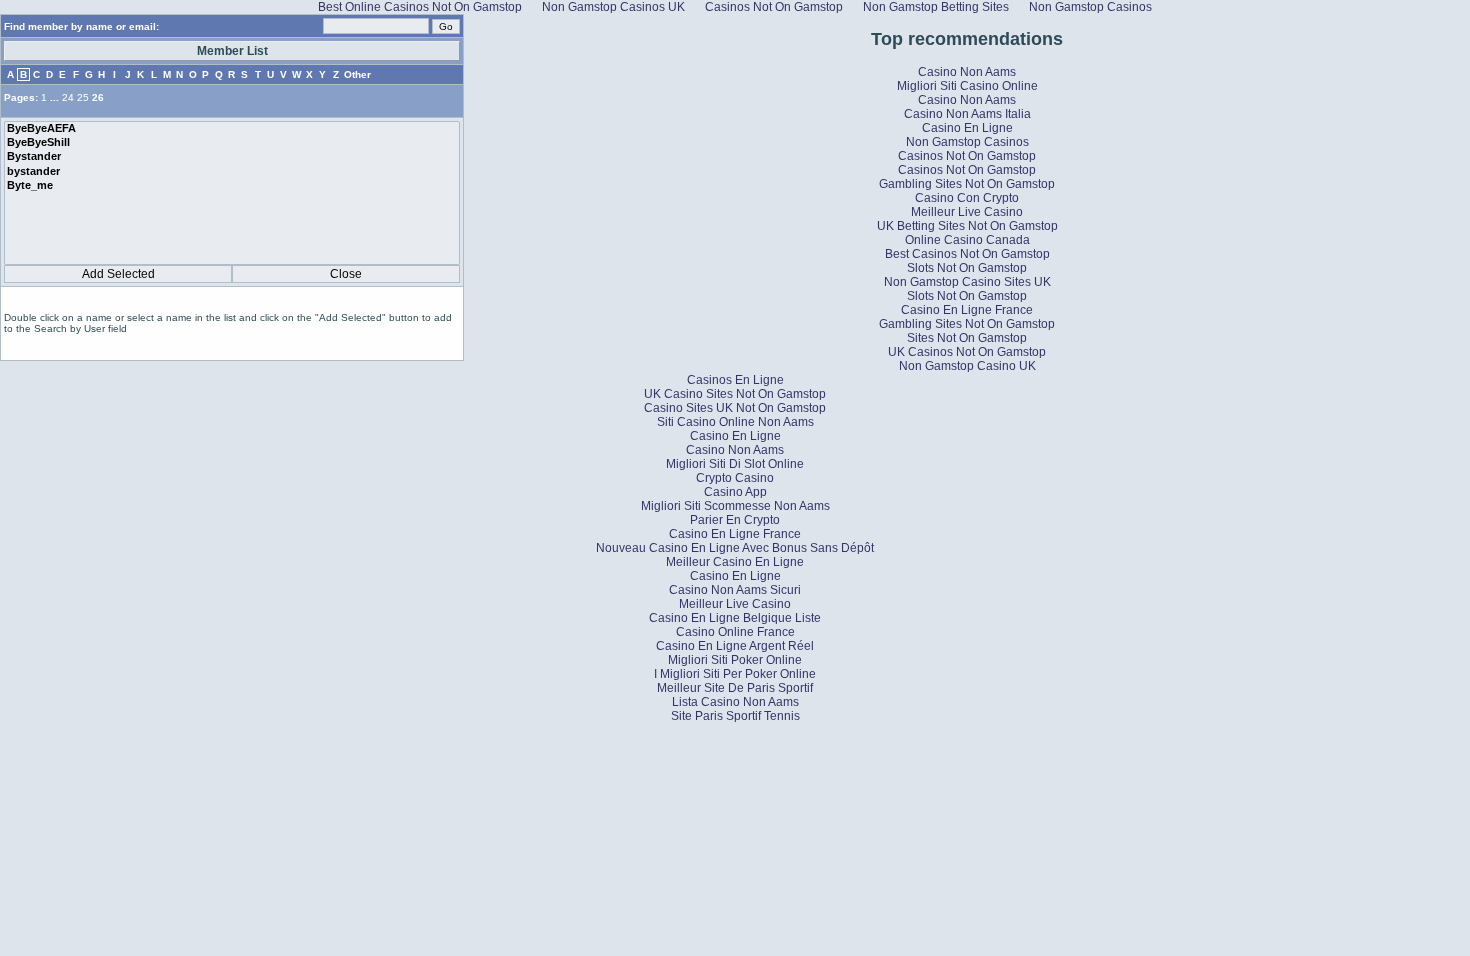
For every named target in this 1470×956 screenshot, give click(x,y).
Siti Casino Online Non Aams (735, 422)
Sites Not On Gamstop (967, 338)
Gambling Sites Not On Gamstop (967, 184)
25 (83, 97)
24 (68, 97)
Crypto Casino (735, 478)
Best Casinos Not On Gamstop (967, 254)
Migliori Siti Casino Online (967, 86)
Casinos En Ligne (735, 380)
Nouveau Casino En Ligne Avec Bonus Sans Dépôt (735, 548)
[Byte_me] (232, 186)
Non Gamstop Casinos (967, 142)
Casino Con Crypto (967, 198)
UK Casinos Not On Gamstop (967, 352)
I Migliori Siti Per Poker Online (735, 674)
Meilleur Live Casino (967, 212)
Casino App (735, 492)
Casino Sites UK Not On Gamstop (735, 408)
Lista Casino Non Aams (735, 702)
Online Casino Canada (967, 240)
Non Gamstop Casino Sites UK (967, 282)
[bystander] (232, 172)
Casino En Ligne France (967, 310)
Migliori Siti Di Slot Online (735, 464)
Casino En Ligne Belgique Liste (735, 618)
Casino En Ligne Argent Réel (735, 646)
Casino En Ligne (967, 128)
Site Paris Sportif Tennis (735, 716)
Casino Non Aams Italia (967, 114)
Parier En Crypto (735, 520)
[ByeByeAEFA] (232, 129)
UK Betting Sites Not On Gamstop (967, 226)
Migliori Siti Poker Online (735, 660)
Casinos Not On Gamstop (967, 156)
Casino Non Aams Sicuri (735, 590)
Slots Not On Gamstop (967, 268)
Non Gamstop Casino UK (967, 366)
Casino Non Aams (967, 72)
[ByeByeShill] (232, 143)
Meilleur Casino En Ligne (735, 562)
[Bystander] (232, 157)
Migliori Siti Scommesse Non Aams (735, 506)
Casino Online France (735, 632)
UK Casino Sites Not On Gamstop (735, 394)
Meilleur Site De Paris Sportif (735, 688)
